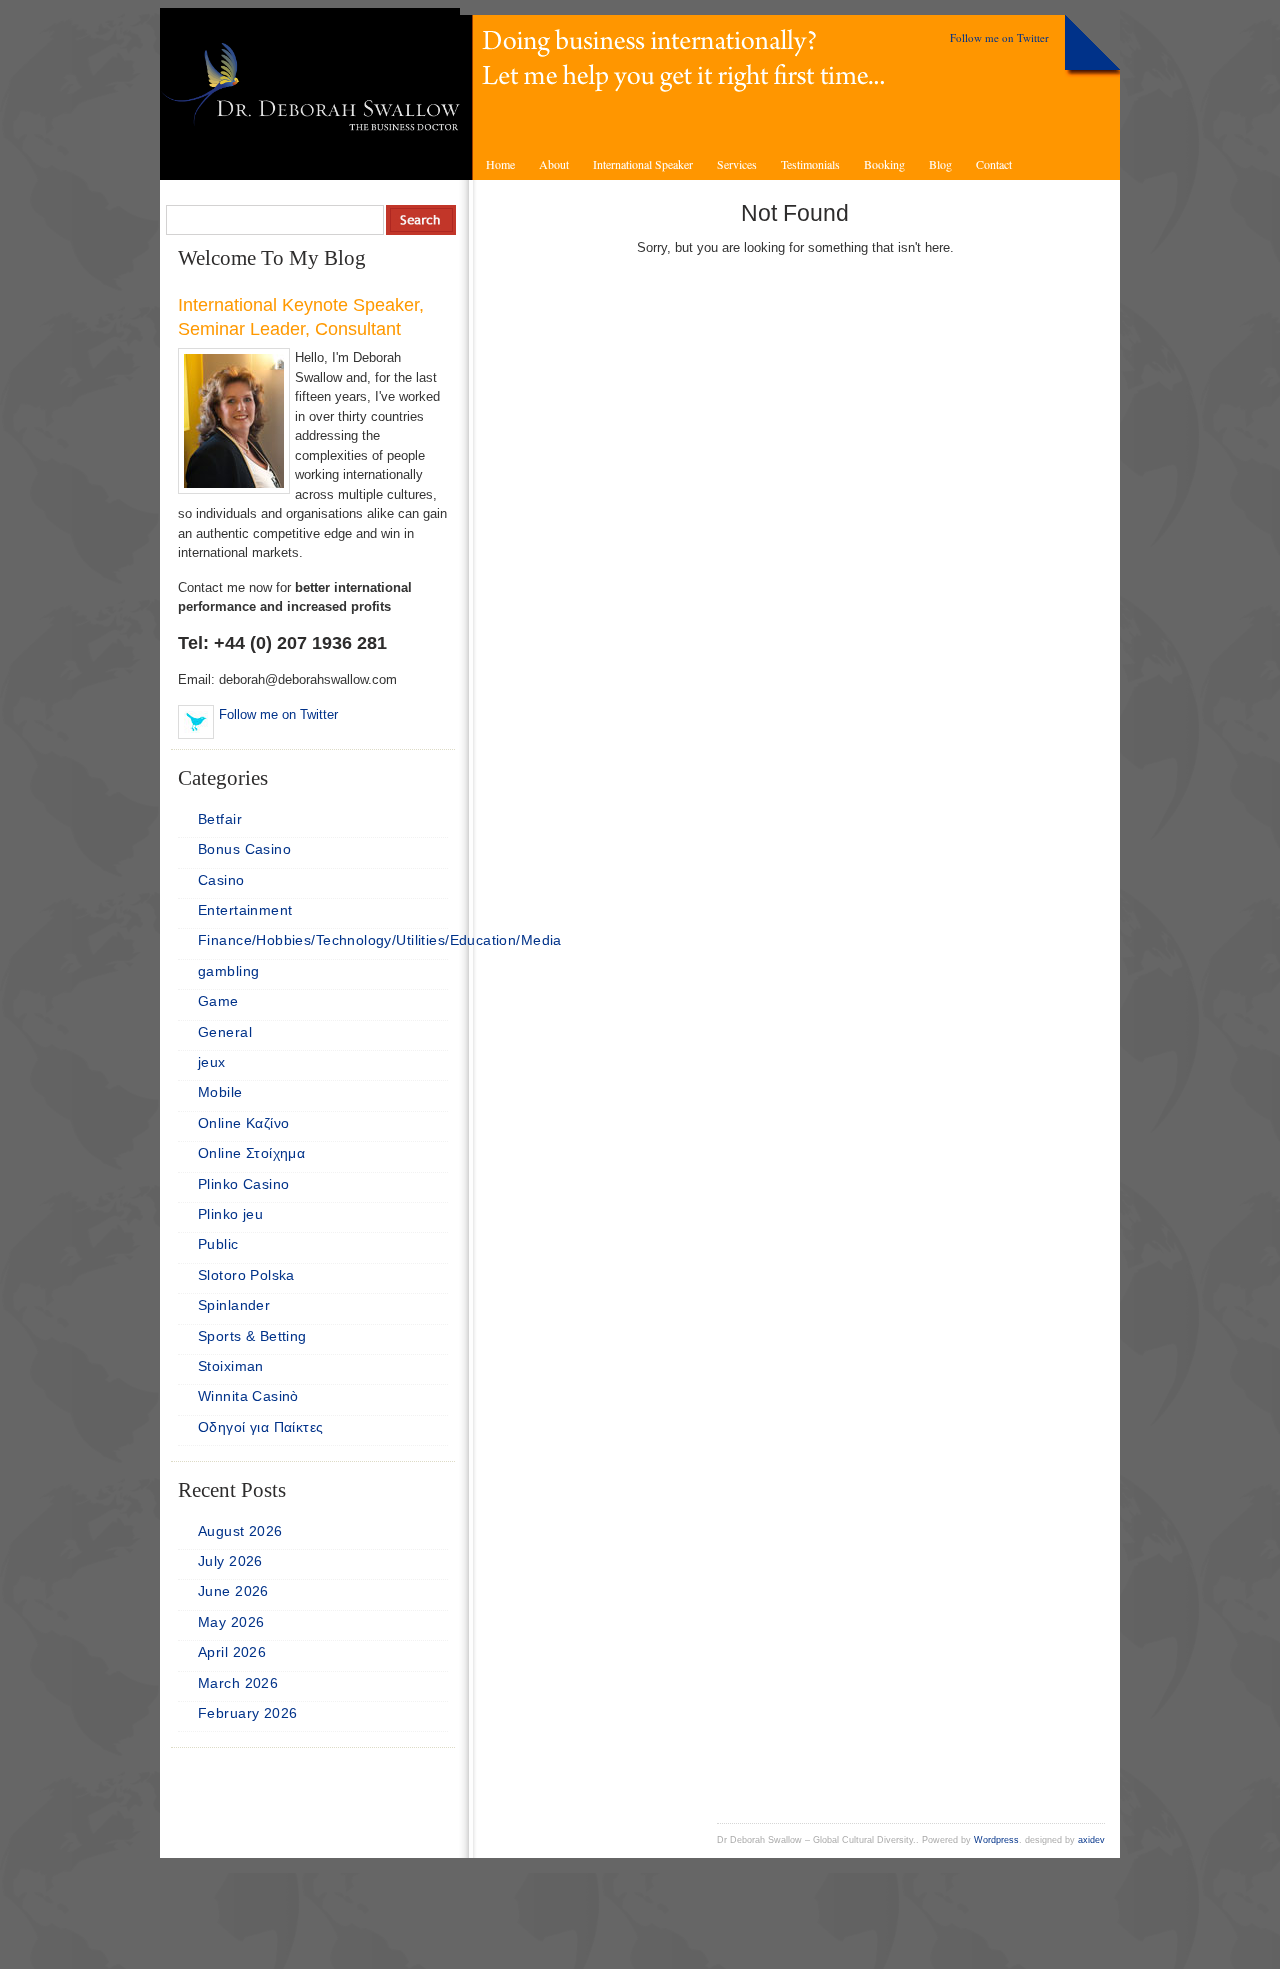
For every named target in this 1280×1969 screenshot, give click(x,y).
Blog (940, 164)
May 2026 (231, 1622)
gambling (228, 971)
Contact (994, 164)
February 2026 (247, 1713)
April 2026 (232, 1652)
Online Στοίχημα (251, 1153)
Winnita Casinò (248, 1396)
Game (218, 1001)
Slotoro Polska (246, 1275)
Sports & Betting (252, 1336)
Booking (884, 164)
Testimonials (810, 164)
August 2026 (240, 1531)
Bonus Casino (244, 849)
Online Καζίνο (243, 1123)
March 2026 (238, 1683)
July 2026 (230, 1561)
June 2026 (233, 1591)
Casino (221, 880)
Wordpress (996, 1840)
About (554, 164)
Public (218, 1244)
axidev (1091, 1840)
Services (737, 164)
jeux (212, 1062)
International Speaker (643, 164)
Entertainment (245, 910)
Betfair (220, 819)
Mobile (220, 1092)
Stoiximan (231, 1366)
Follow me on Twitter (999, 37)
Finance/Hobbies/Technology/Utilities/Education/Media (380, 940)
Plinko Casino (243, 1184)
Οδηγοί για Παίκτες (261, 1427)
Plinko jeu (230, 1214)
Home (500, 164)
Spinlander (234, 1305)
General (225, 1032)
